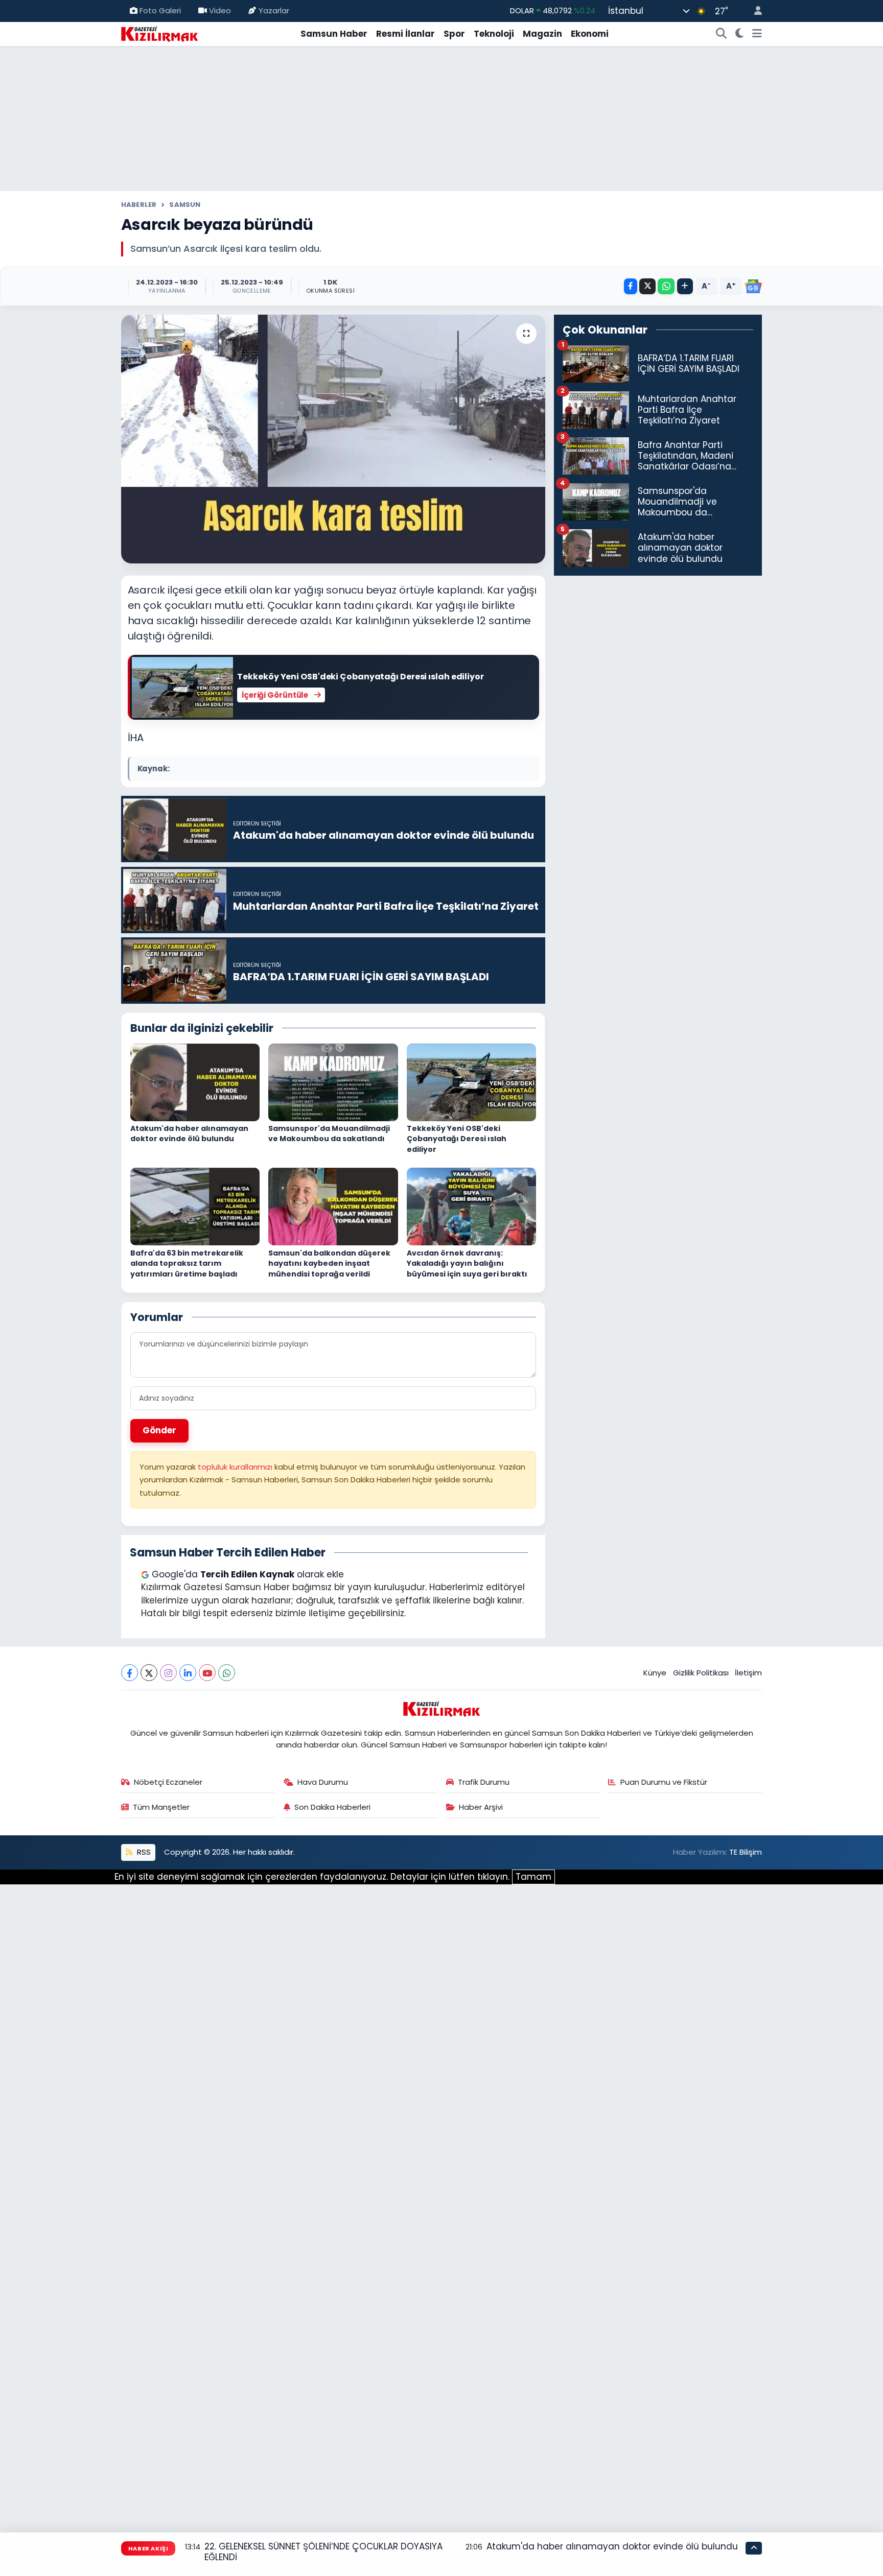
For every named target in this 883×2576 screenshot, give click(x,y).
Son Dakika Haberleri (332, 1807)
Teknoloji (494, 34)
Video (220, 10)
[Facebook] (130, 1673)
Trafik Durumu (484, 1782)
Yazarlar (274, 10)
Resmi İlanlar (405, 34)
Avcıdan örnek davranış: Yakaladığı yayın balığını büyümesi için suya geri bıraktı (467, 1263)
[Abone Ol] (753, 287)
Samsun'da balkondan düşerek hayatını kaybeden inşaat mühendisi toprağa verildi (329, 1263)
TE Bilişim (746, 1852)
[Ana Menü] (757, 34)
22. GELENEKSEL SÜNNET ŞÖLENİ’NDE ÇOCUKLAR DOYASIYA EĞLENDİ (323, 2552)
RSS (143, 1852)
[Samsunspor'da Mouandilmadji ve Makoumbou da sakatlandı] (333, 1081)
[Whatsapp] (227, 1673)
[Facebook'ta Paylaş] (631, 286)
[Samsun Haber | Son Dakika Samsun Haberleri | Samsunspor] (159, 33)
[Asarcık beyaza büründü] (333, 439)
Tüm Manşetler (161, 1807)
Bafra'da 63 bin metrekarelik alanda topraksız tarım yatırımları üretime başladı (187, 1263)
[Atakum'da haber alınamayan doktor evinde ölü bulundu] (195, 1081)
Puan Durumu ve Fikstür (664, 1782)
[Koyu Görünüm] (740, 34)
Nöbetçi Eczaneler (168, 1782)
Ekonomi (590, 34)
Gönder (159, 1430)
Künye (655, 1673)
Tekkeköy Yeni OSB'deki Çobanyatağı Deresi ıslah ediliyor (457, 1139)
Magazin (542, 34)
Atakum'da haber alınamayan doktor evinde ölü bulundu (189, 1134)
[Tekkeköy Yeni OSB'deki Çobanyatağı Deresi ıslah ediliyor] (472, 1081)
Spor (454, 34)
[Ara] (722, 34)
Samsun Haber (334, 34)
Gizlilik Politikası (701, 1673)
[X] (149, 1673)
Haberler (139, 205)
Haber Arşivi (481, 1807)
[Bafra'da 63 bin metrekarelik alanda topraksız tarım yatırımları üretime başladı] (195, 1206)
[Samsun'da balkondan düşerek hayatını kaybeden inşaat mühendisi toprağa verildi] (333, 1206)
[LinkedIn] (188, 1673)
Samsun (185, 205)
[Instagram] (168, 1673)
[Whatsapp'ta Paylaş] (666, 286)
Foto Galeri (160, 10)
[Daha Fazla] (685, 286)
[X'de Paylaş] (647, 286)
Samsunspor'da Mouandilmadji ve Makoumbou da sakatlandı (329, 1134)
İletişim (748, 1673)
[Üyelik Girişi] (754, 11)
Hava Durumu (323, 1782)
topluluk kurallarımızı (236, 1467)
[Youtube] (207, 1673)
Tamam (533, 1877)
